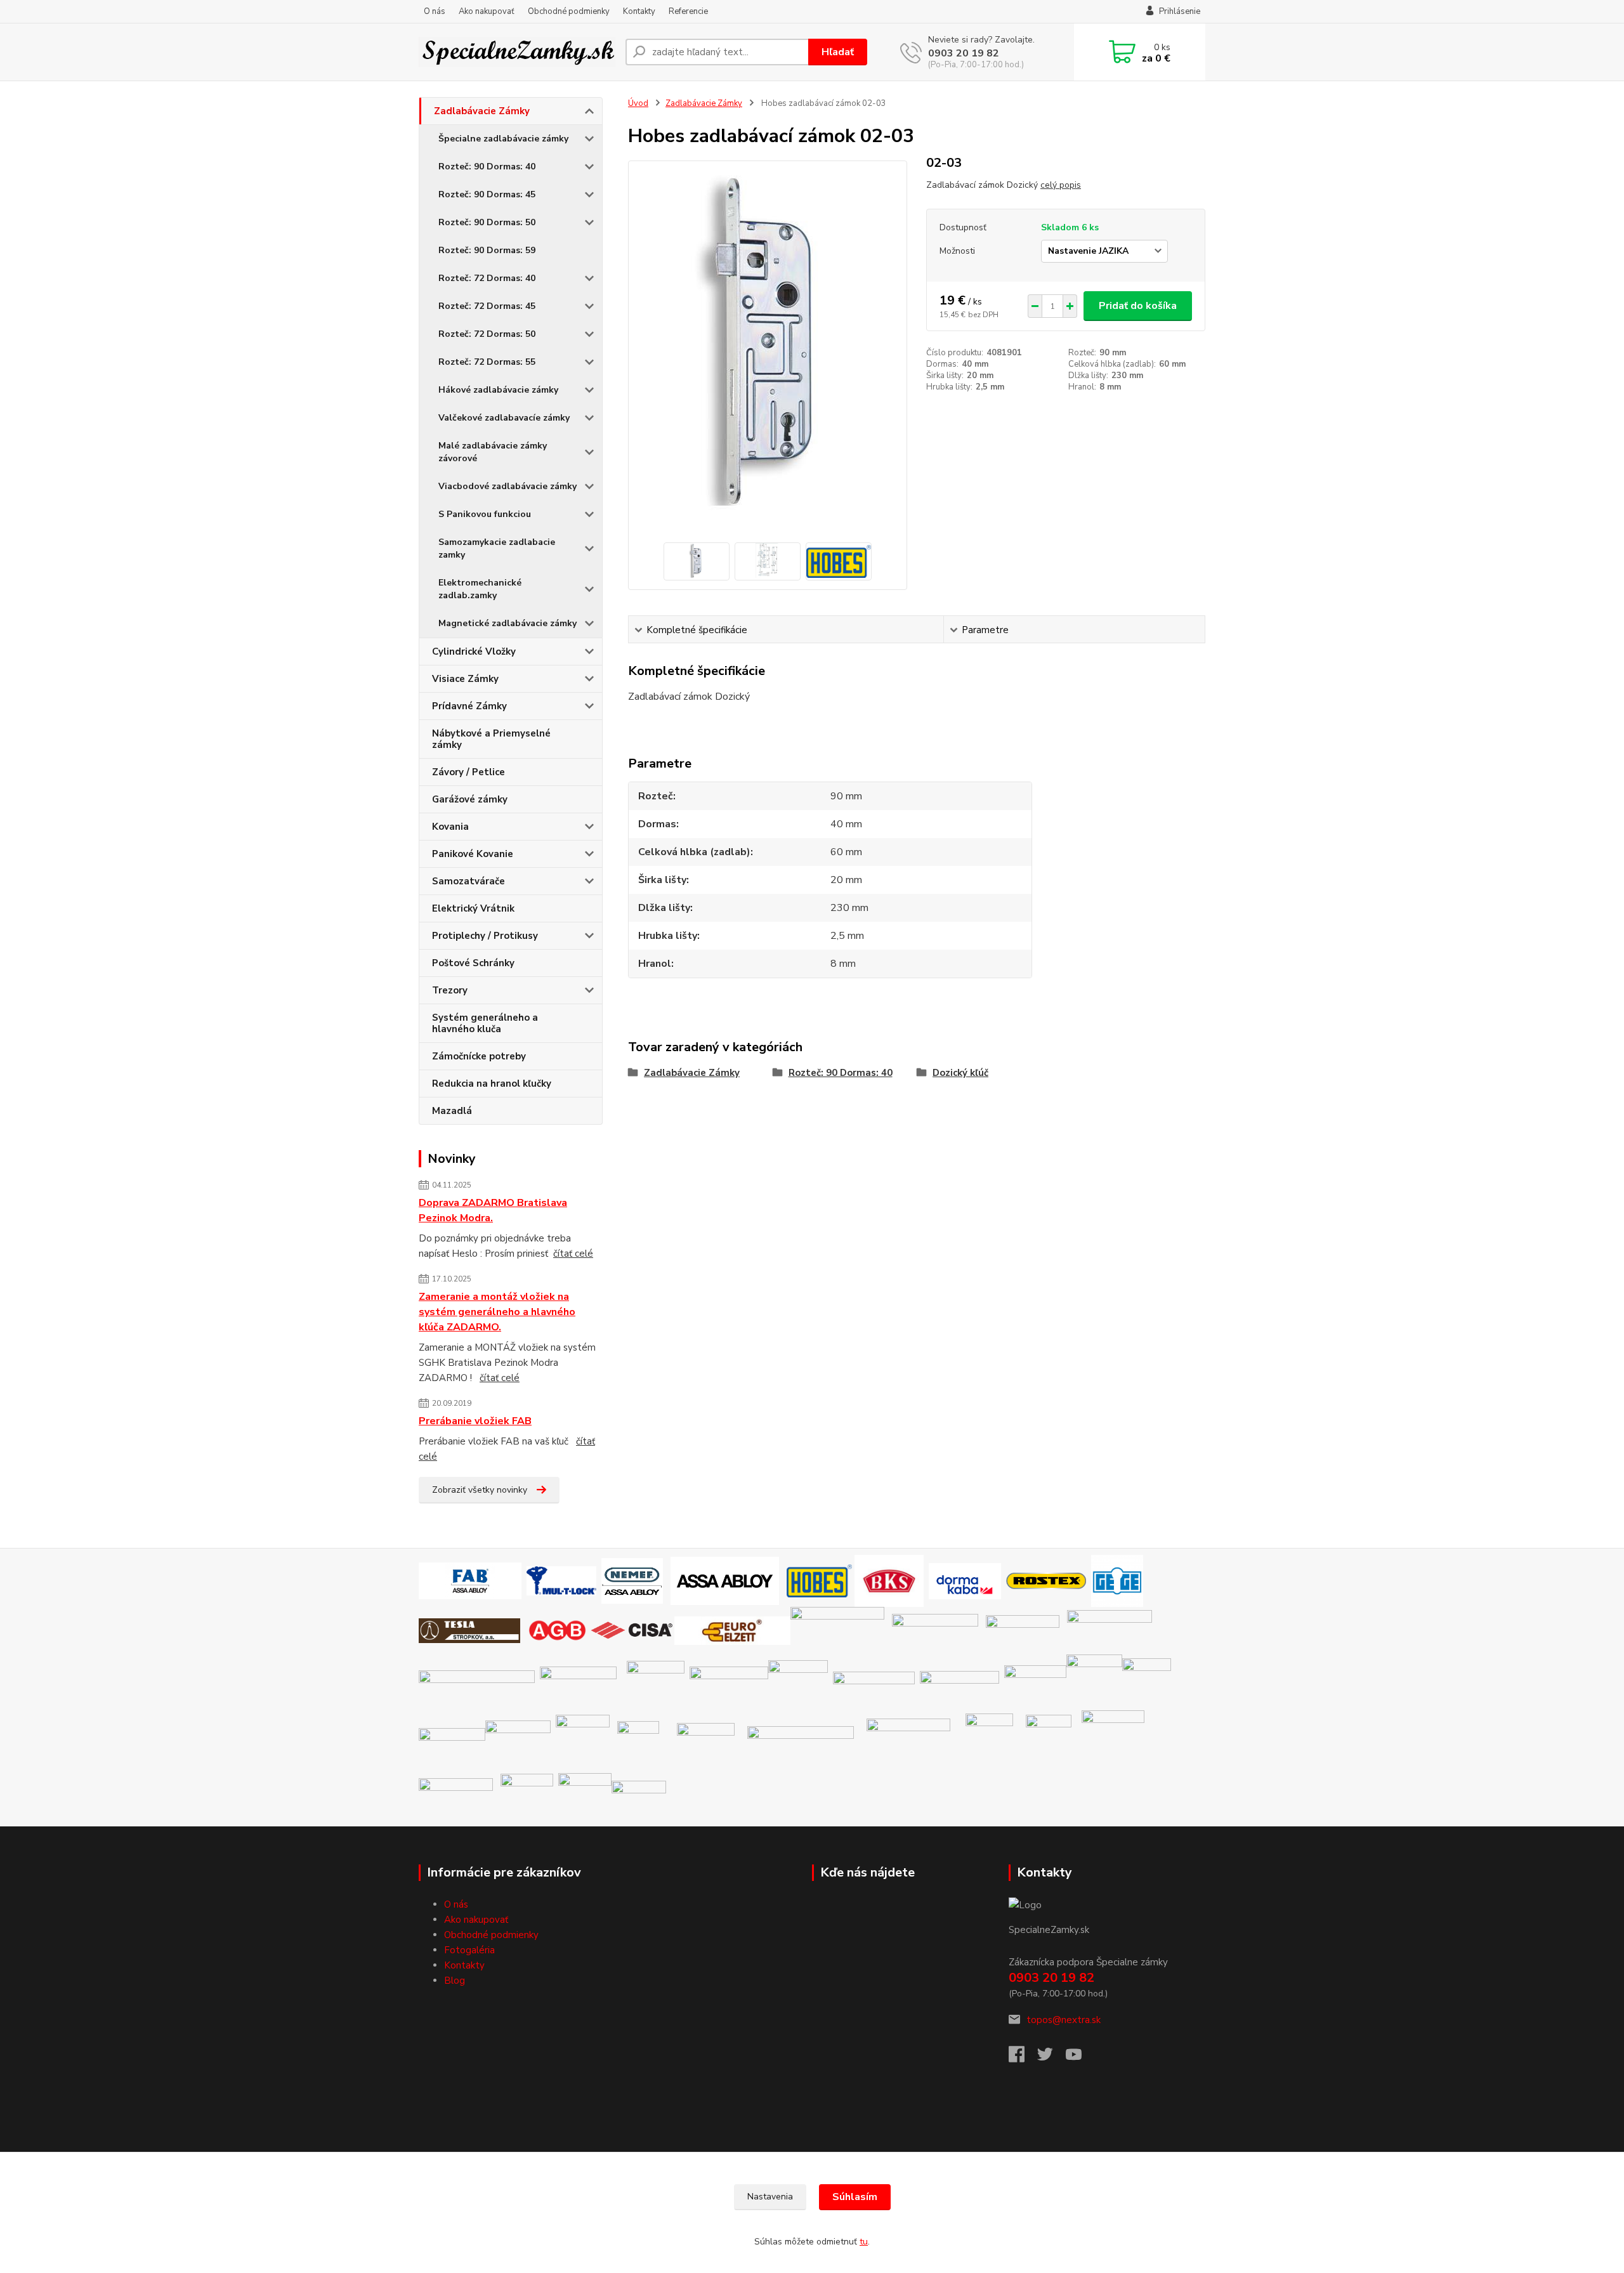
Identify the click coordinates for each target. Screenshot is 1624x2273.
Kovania (450, 827)
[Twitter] (1051, 2058)
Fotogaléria (469, 1950)
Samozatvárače (468, 881)
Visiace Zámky (465, 679)
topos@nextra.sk (1064, 2020)
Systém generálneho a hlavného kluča (485, 1023)
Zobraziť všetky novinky (480, 1490)
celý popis (1061, 185)
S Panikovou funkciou (485, 514)
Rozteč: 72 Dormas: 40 (487, 278)
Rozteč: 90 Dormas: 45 (487, 194)
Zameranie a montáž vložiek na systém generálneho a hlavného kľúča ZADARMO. (497, 1312)
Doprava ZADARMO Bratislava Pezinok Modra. (493, 1210)
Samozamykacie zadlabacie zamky (497, 548)
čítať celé (573, 1254)
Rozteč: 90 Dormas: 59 (487, 250)
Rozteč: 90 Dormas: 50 (487, 222)
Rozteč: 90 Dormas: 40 (487, 167)
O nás (435, 11)
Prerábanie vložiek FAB (475, 1421)
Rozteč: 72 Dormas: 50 (487, 334)
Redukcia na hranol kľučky (492, 1084)
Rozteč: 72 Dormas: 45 (487, 306)
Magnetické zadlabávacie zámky (507, 623)
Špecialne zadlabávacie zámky (503, 139)
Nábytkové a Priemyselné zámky (491, 739)
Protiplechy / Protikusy (485, 936)
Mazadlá (452, 1111)
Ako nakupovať (487, 11)
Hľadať (838, 52)
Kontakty (639, 11)
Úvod (638, 103)
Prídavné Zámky (469, 706)
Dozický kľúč (960, 1073)
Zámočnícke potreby (479, 1056)
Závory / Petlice (468, 772)
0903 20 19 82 (964, 53)
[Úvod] (517, 52)
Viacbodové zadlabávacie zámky (507, 486)
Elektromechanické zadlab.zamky (480, 589)
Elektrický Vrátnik (473, 908)
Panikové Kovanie (473, 854)
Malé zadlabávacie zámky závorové (493, 452)
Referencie (688, 11)
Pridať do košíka (1138, 306)
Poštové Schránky (473, 963)
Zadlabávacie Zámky (482, 111)
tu (864, 2242)
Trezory (450, 990)
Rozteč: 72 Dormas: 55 (487, 362)
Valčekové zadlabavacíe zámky (504, 418)
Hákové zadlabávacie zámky (498, 390)
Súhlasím (855, 2197)
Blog (455, 1981)
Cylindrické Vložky (474, 652)
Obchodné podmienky (569, 11)
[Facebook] (1023, 2058)
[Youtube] (1080, 2058)
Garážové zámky (470, 799)
